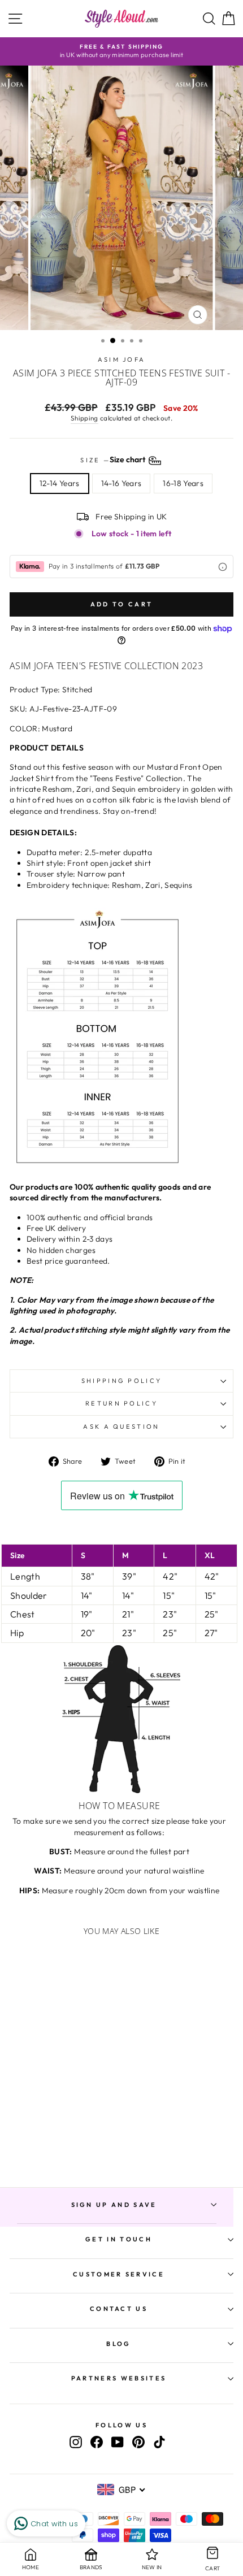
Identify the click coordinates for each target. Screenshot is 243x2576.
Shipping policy (122, 1381)
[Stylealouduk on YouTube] (118, 2442)
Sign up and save (114, 2205)
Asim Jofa (122, 359)
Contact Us (119, 2309)
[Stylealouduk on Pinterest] (138, 2442)
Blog (118, 2344)
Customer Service (119, 2274)
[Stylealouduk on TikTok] (159, 2442)
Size (114, 459)
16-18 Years (183, 483)
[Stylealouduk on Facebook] (97, 2442)
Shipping (84, 418)
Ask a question (121, 1426)
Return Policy (121, 1403)
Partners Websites (119, 2378)
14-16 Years (121, 483)
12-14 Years (60, 483)
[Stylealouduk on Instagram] (76, 2442)
